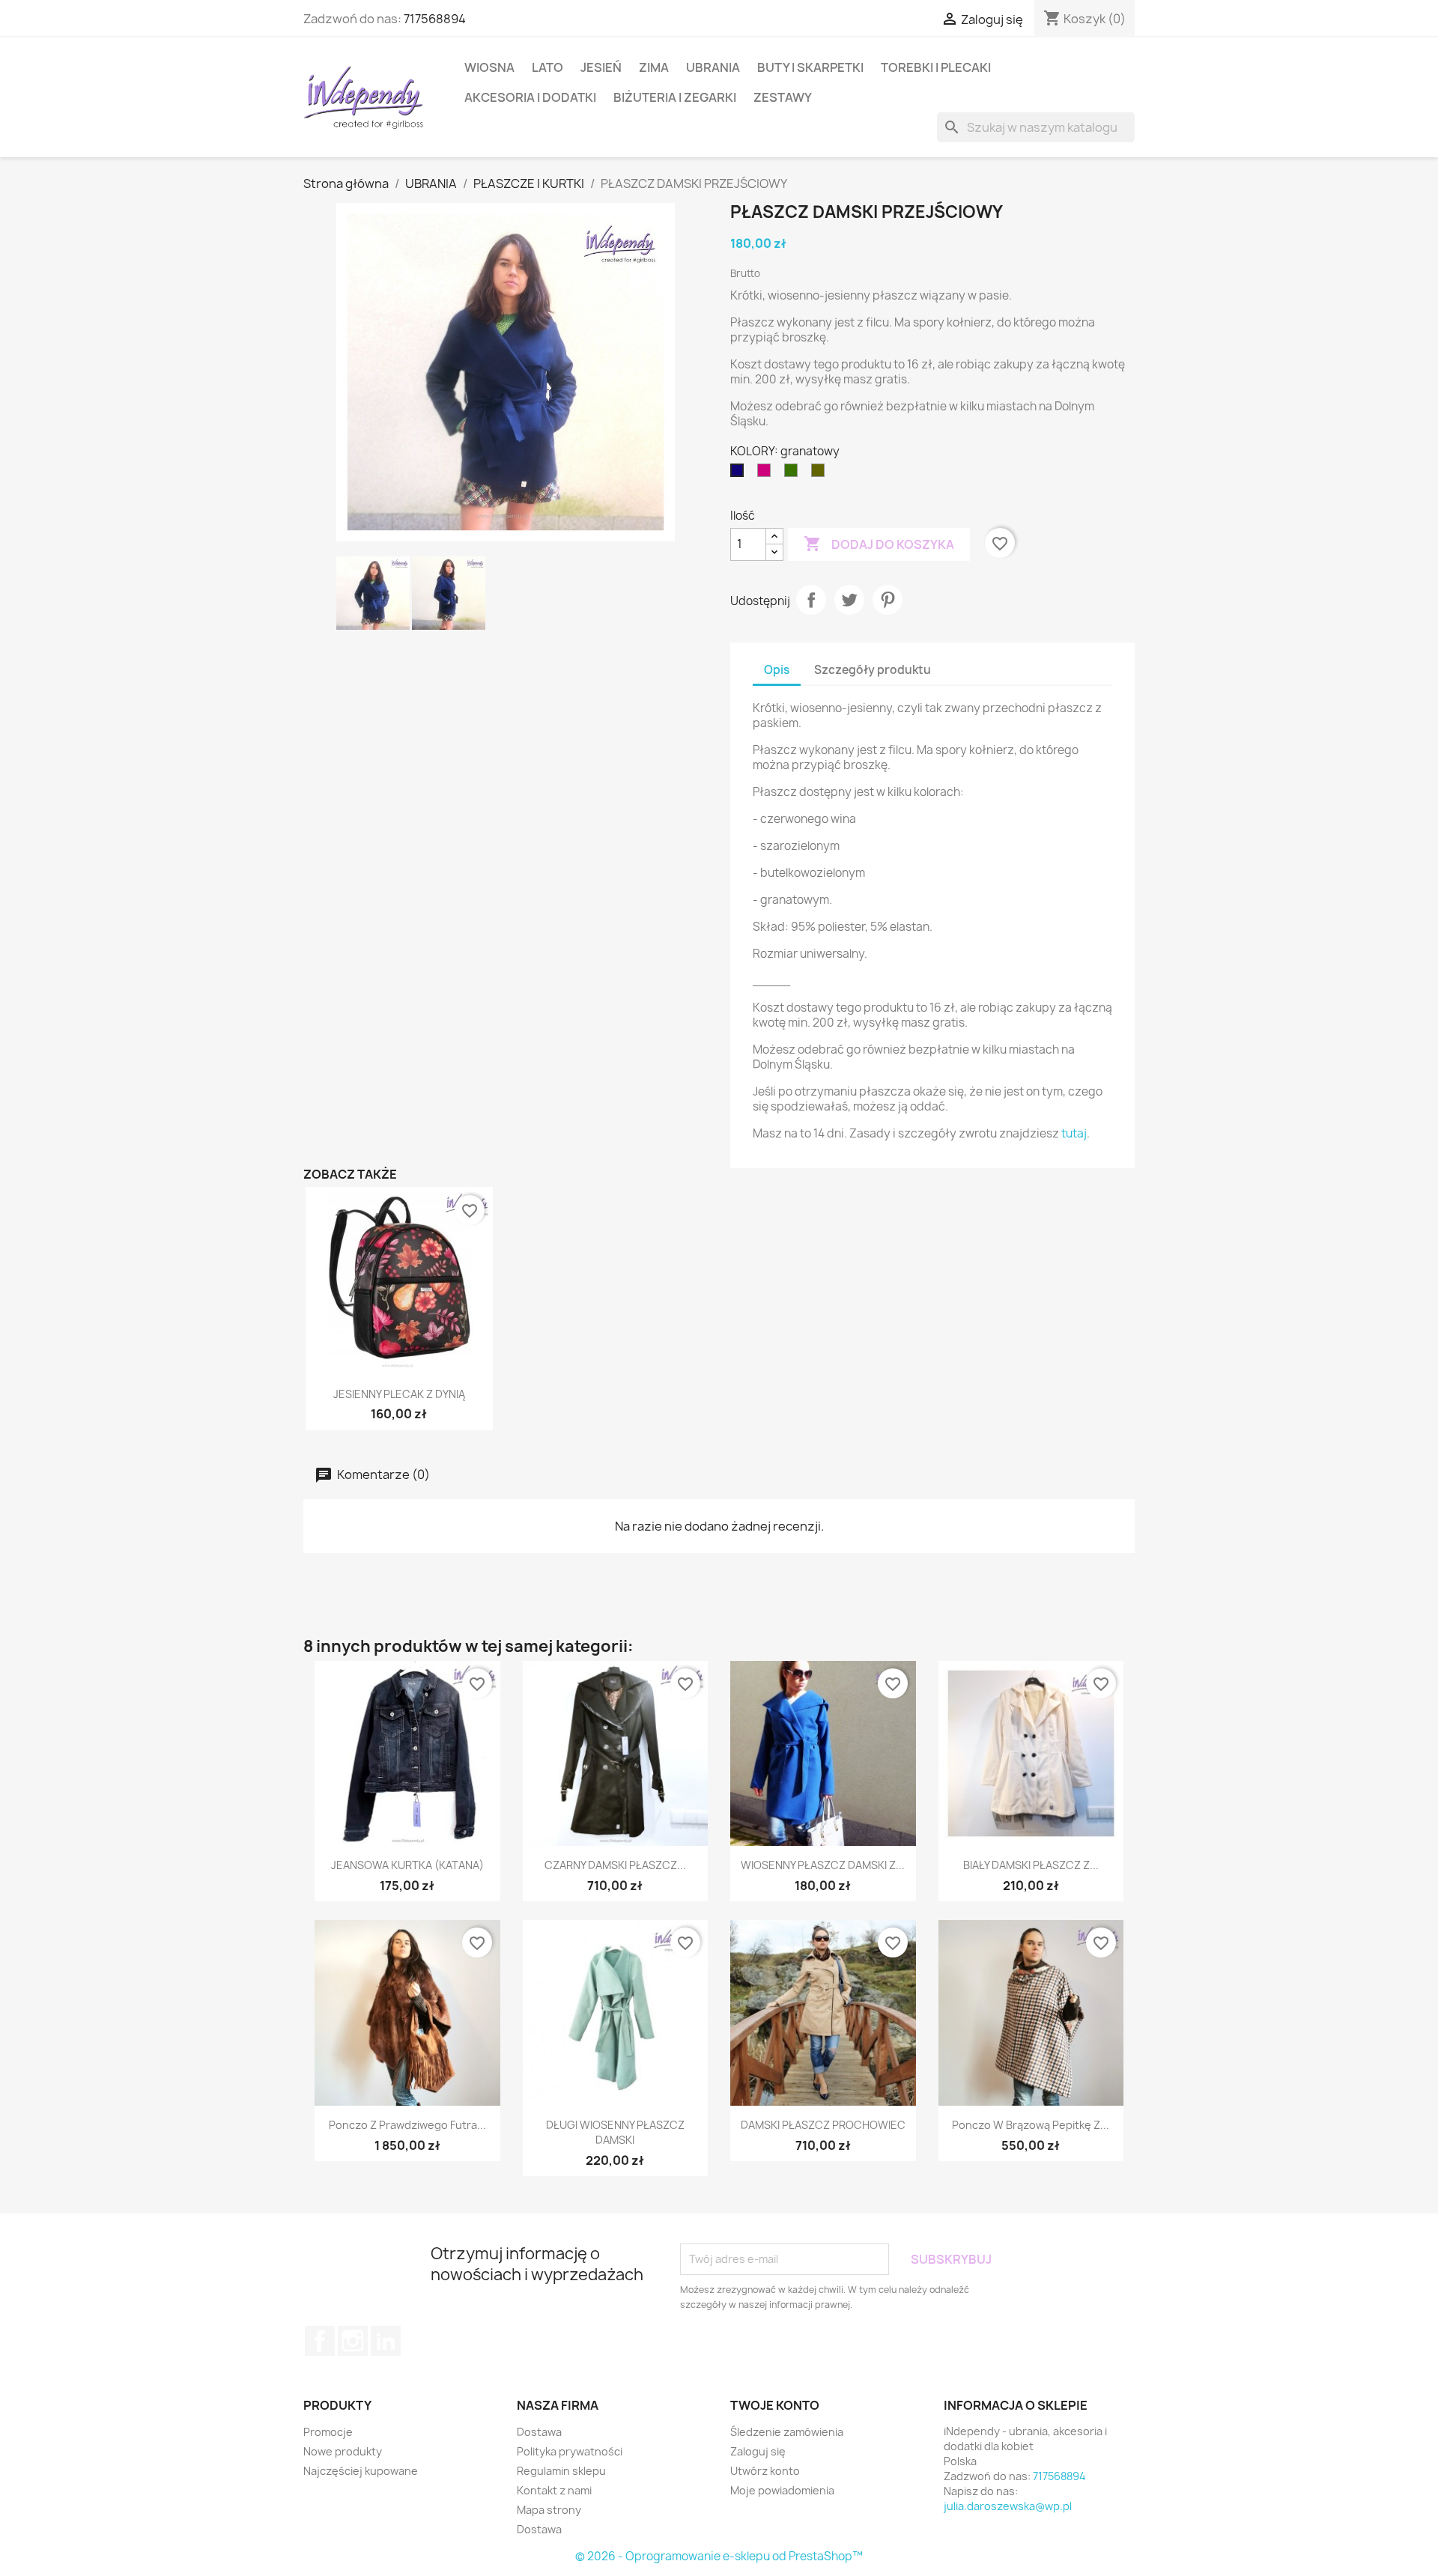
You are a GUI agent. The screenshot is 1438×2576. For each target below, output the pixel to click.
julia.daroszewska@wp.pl (1008, 2506)
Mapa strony (549, 2510)
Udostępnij (811, 600)
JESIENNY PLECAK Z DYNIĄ (399, 1394)
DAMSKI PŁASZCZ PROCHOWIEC (823, 2125)
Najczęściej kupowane (361, 2471)
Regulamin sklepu (561, 2471)
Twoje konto (775, 2405)
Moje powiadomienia (782, 2490)
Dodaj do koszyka (879, 544)
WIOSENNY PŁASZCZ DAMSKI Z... (823, 1865)
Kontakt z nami (554, 2490)
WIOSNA (489, 67)
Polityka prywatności (570, 2451)
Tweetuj (849, 600)
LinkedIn (386, 2341)
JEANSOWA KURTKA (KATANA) (407, 1865)
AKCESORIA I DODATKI (530, 97)
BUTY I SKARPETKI (810, 67)
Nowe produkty (343, 2451)
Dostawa (539, 2432)
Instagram (353, 2341)
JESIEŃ (601, 67)
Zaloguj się (758, 2451)
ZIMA (654, 67)
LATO (547, 67)
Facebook (320, 2341)
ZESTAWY (783, 97)
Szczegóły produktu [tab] (873, 670)
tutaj (1074, 1133)
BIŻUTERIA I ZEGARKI (675, 97)
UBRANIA (713, 67)
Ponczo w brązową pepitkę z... (1031, 2125)
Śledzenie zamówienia (787, 2432)
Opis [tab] (777, 670)
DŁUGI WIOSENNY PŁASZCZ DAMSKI (615, 2132)
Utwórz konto (765, 2471)
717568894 (435, 19)
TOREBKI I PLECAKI (936, 67)
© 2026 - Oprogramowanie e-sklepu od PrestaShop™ (719, 2556)
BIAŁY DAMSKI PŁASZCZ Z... (1031, 1865)
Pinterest (888, 600)
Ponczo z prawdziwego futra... (407, 2125)
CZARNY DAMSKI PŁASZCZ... (615, 1865)
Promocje (328, 2432)
